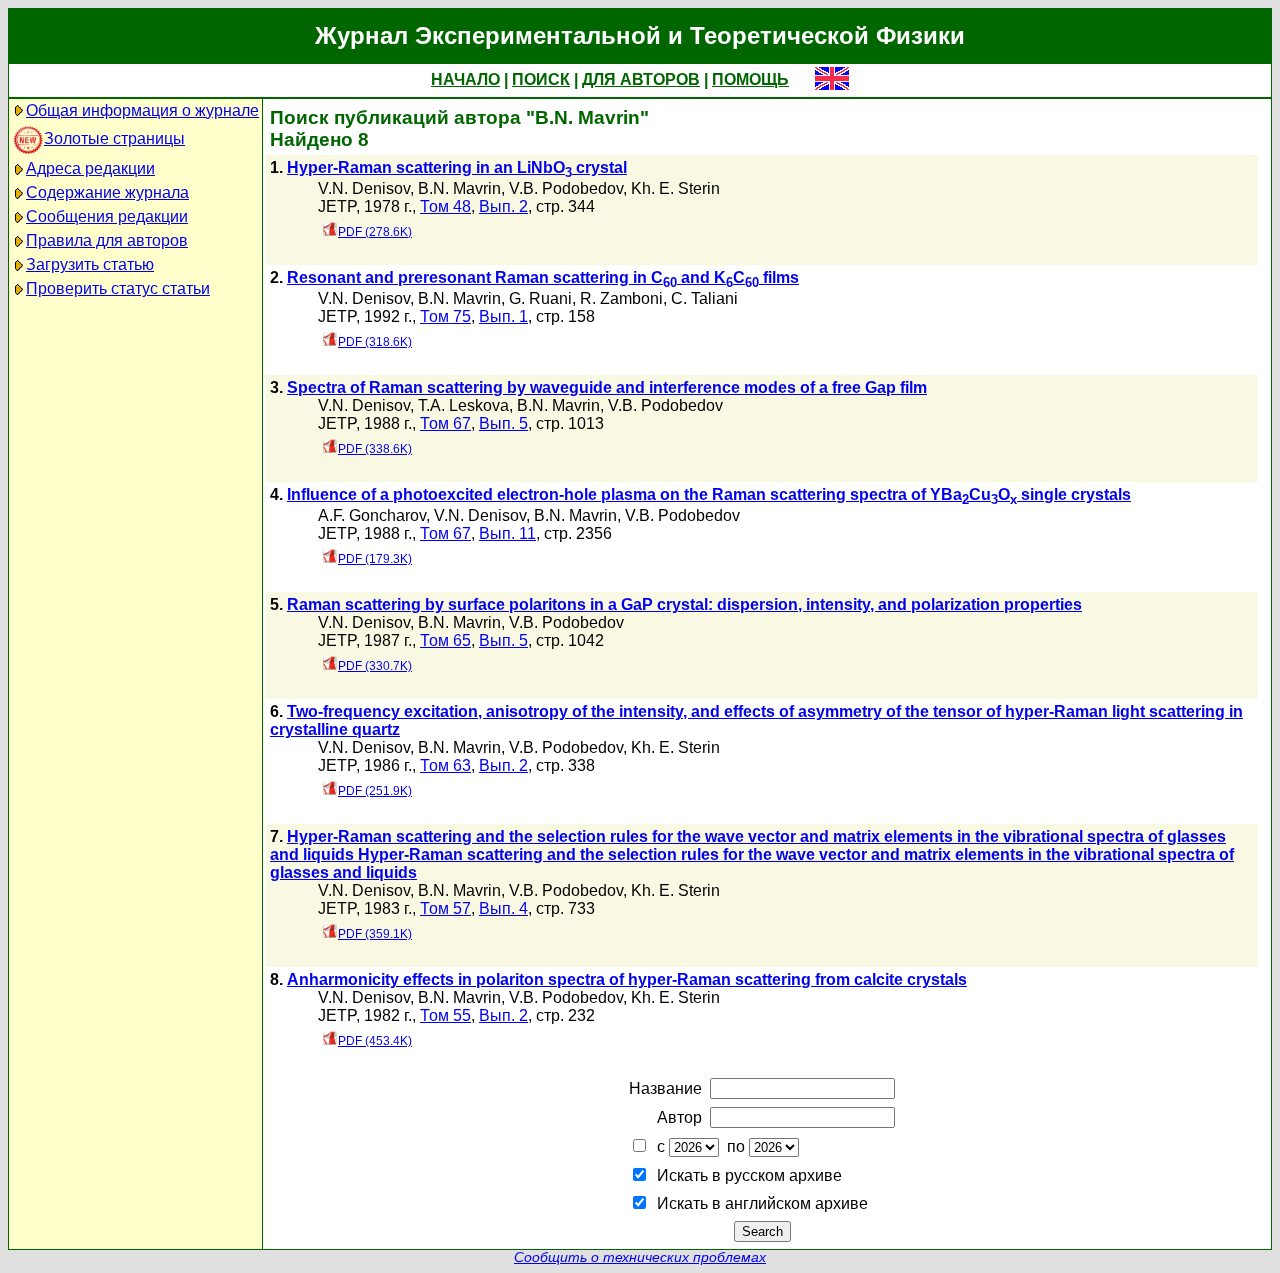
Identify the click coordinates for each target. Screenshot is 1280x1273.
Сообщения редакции (107, 216)
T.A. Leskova (463, 405)
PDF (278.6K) (375, 232)
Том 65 (445, 640)
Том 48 (445, 206)
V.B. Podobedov (566, 188)
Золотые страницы (114, 138)
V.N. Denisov (364, 188)
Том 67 (445, 423)
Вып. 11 (507, 533)
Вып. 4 (503, 908)
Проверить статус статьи (118, 288)
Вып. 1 (503, 316)
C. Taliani (704, 298)
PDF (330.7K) (375, 666)
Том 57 (445, 908)
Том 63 (445, 765)
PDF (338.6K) (375, 449)
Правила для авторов (107, 240)
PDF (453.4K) (375, 1041)
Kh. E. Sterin (675, 188)
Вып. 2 (503, 206)
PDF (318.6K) (375, 342)
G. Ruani (540, 298)
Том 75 (445, 316)
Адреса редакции (90, 168)
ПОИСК (541, 79)
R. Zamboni (621, 298)
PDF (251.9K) (375, 791)
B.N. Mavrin (459, 188)
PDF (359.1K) (375, 934)
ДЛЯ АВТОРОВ (641, 79)
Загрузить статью (90, 264)
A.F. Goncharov (372, 515)
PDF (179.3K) (375, 559)
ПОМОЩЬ (750, 79)
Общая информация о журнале (142, 110)
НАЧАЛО (465, 79)
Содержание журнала (107, 192)
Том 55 (445, 1015)
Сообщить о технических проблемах (640, 1257)
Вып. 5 (503, 423)
